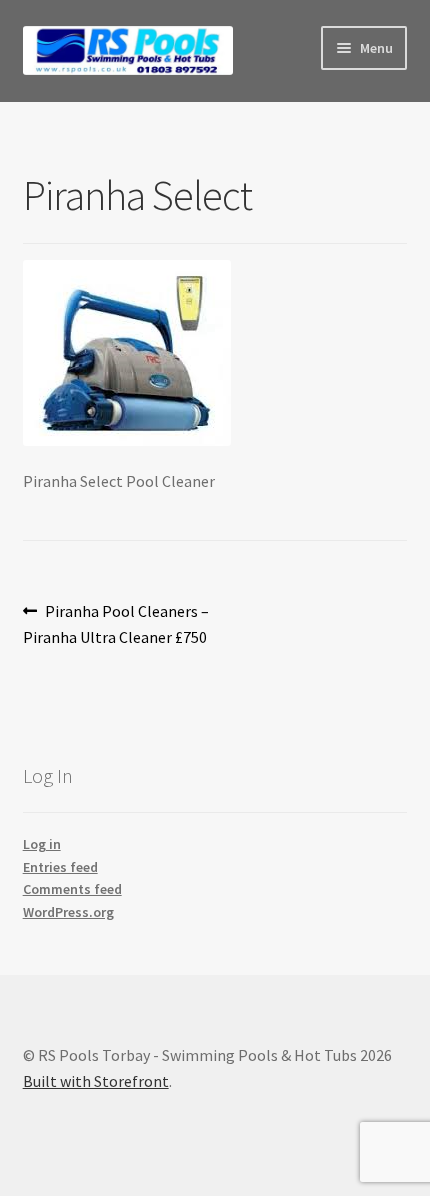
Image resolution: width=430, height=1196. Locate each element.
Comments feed (72, 889)
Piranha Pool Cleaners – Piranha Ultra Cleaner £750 (116, 623)
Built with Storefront (96, 1081)
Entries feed (60, 867)
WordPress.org (68, 912)
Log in (42, 844)
